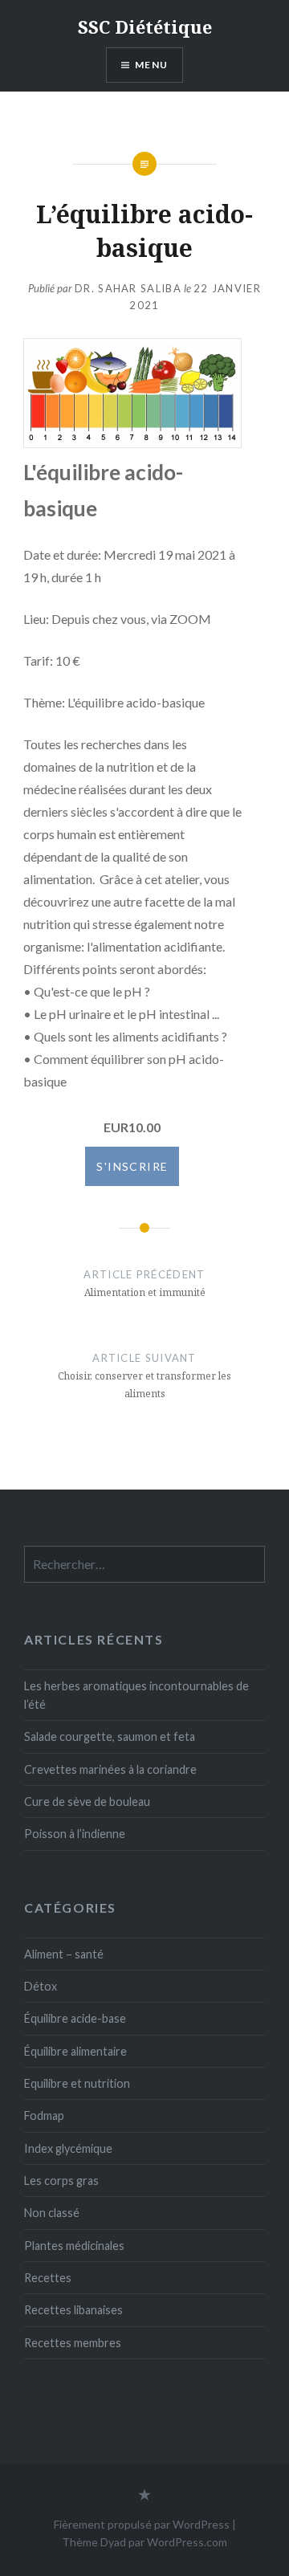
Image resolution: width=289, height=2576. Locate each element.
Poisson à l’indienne (75, 1834)
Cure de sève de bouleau (87, 1802)
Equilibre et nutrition (77, 2083)
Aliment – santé (64, 1954)
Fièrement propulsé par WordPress (142, 2524)
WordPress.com (187, 2542)
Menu (151, 65)
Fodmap (44, 2115)
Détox (41, 1986)
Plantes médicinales (74, 2246)
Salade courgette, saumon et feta (110, 1736)
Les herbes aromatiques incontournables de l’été (136, 1695)
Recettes (48, 2278)
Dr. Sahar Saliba (128, 288)
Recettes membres (73, 2343)
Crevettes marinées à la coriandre (110, 1769)
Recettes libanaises (73, 2310)
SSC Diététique (145, 26)
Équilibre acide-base (75, 2018)
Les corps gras (61, 2181)
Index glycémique (68, 2148)
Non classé (52, 2213)
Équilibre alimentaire (75, 2051)
